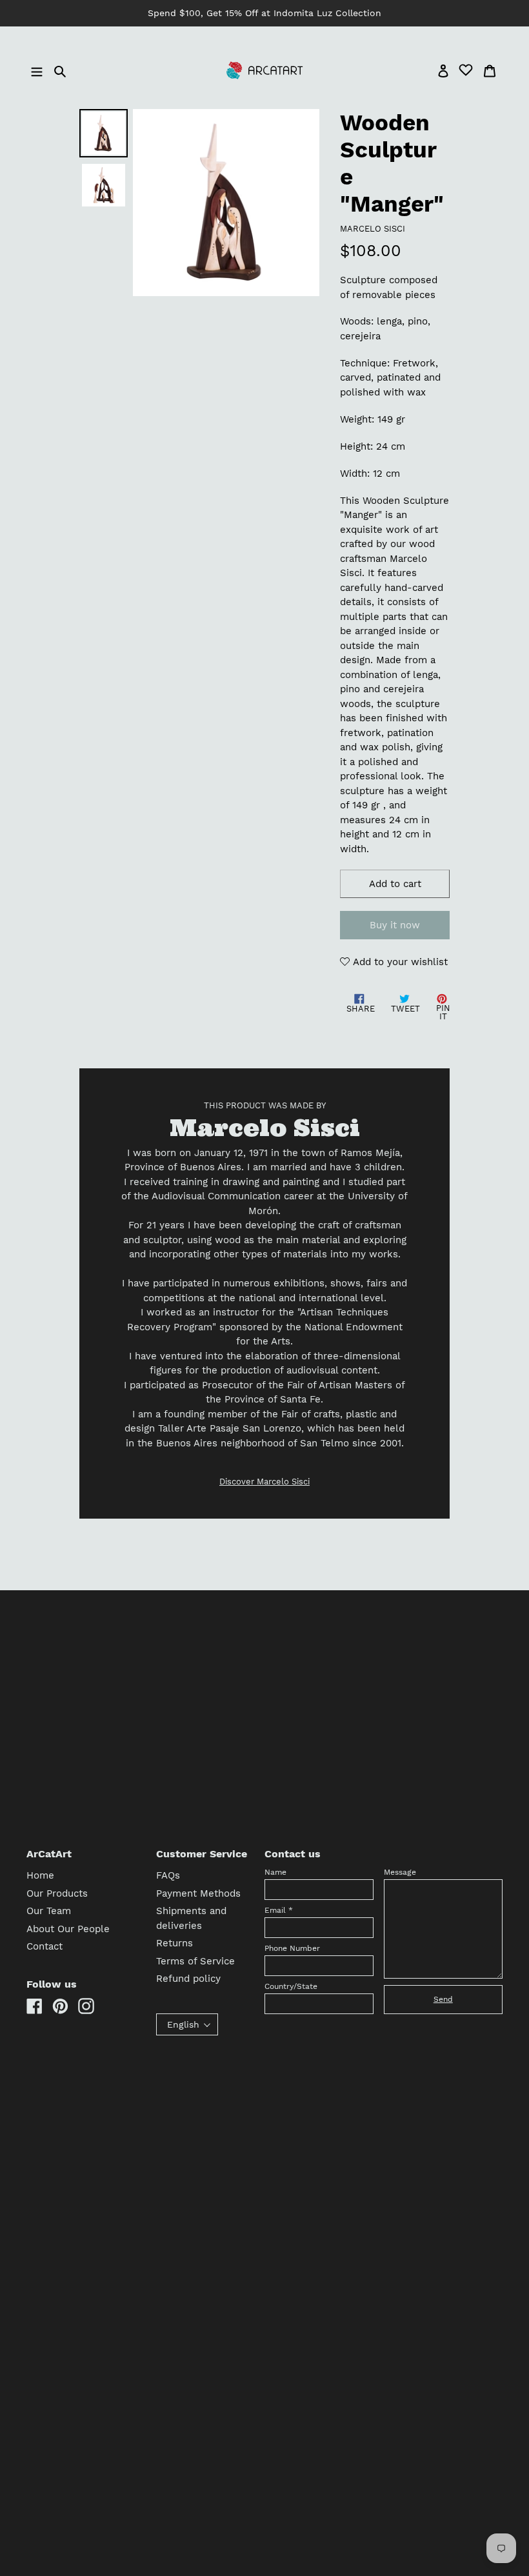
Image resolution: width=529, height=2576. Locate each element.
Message (400, 1872)
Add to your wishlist (399, 962)
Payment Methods (198, 1893)
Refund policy (188, 1979)
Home (40, 1875)
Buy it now (395, 925)
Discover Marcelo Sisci (264, 1482)
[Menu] (38, 71)
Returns (175, 1943)
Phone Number (292, 1948)
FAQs (168, 1875)
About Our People (68, 1929)
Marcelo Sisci (373, 229)
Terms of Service (195, 1961)
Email (279, 1910)
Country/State (291, 1986)
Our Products (57, 1893)
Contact (45, 1946)
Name (275, 1872)
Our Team (49, 1911)
